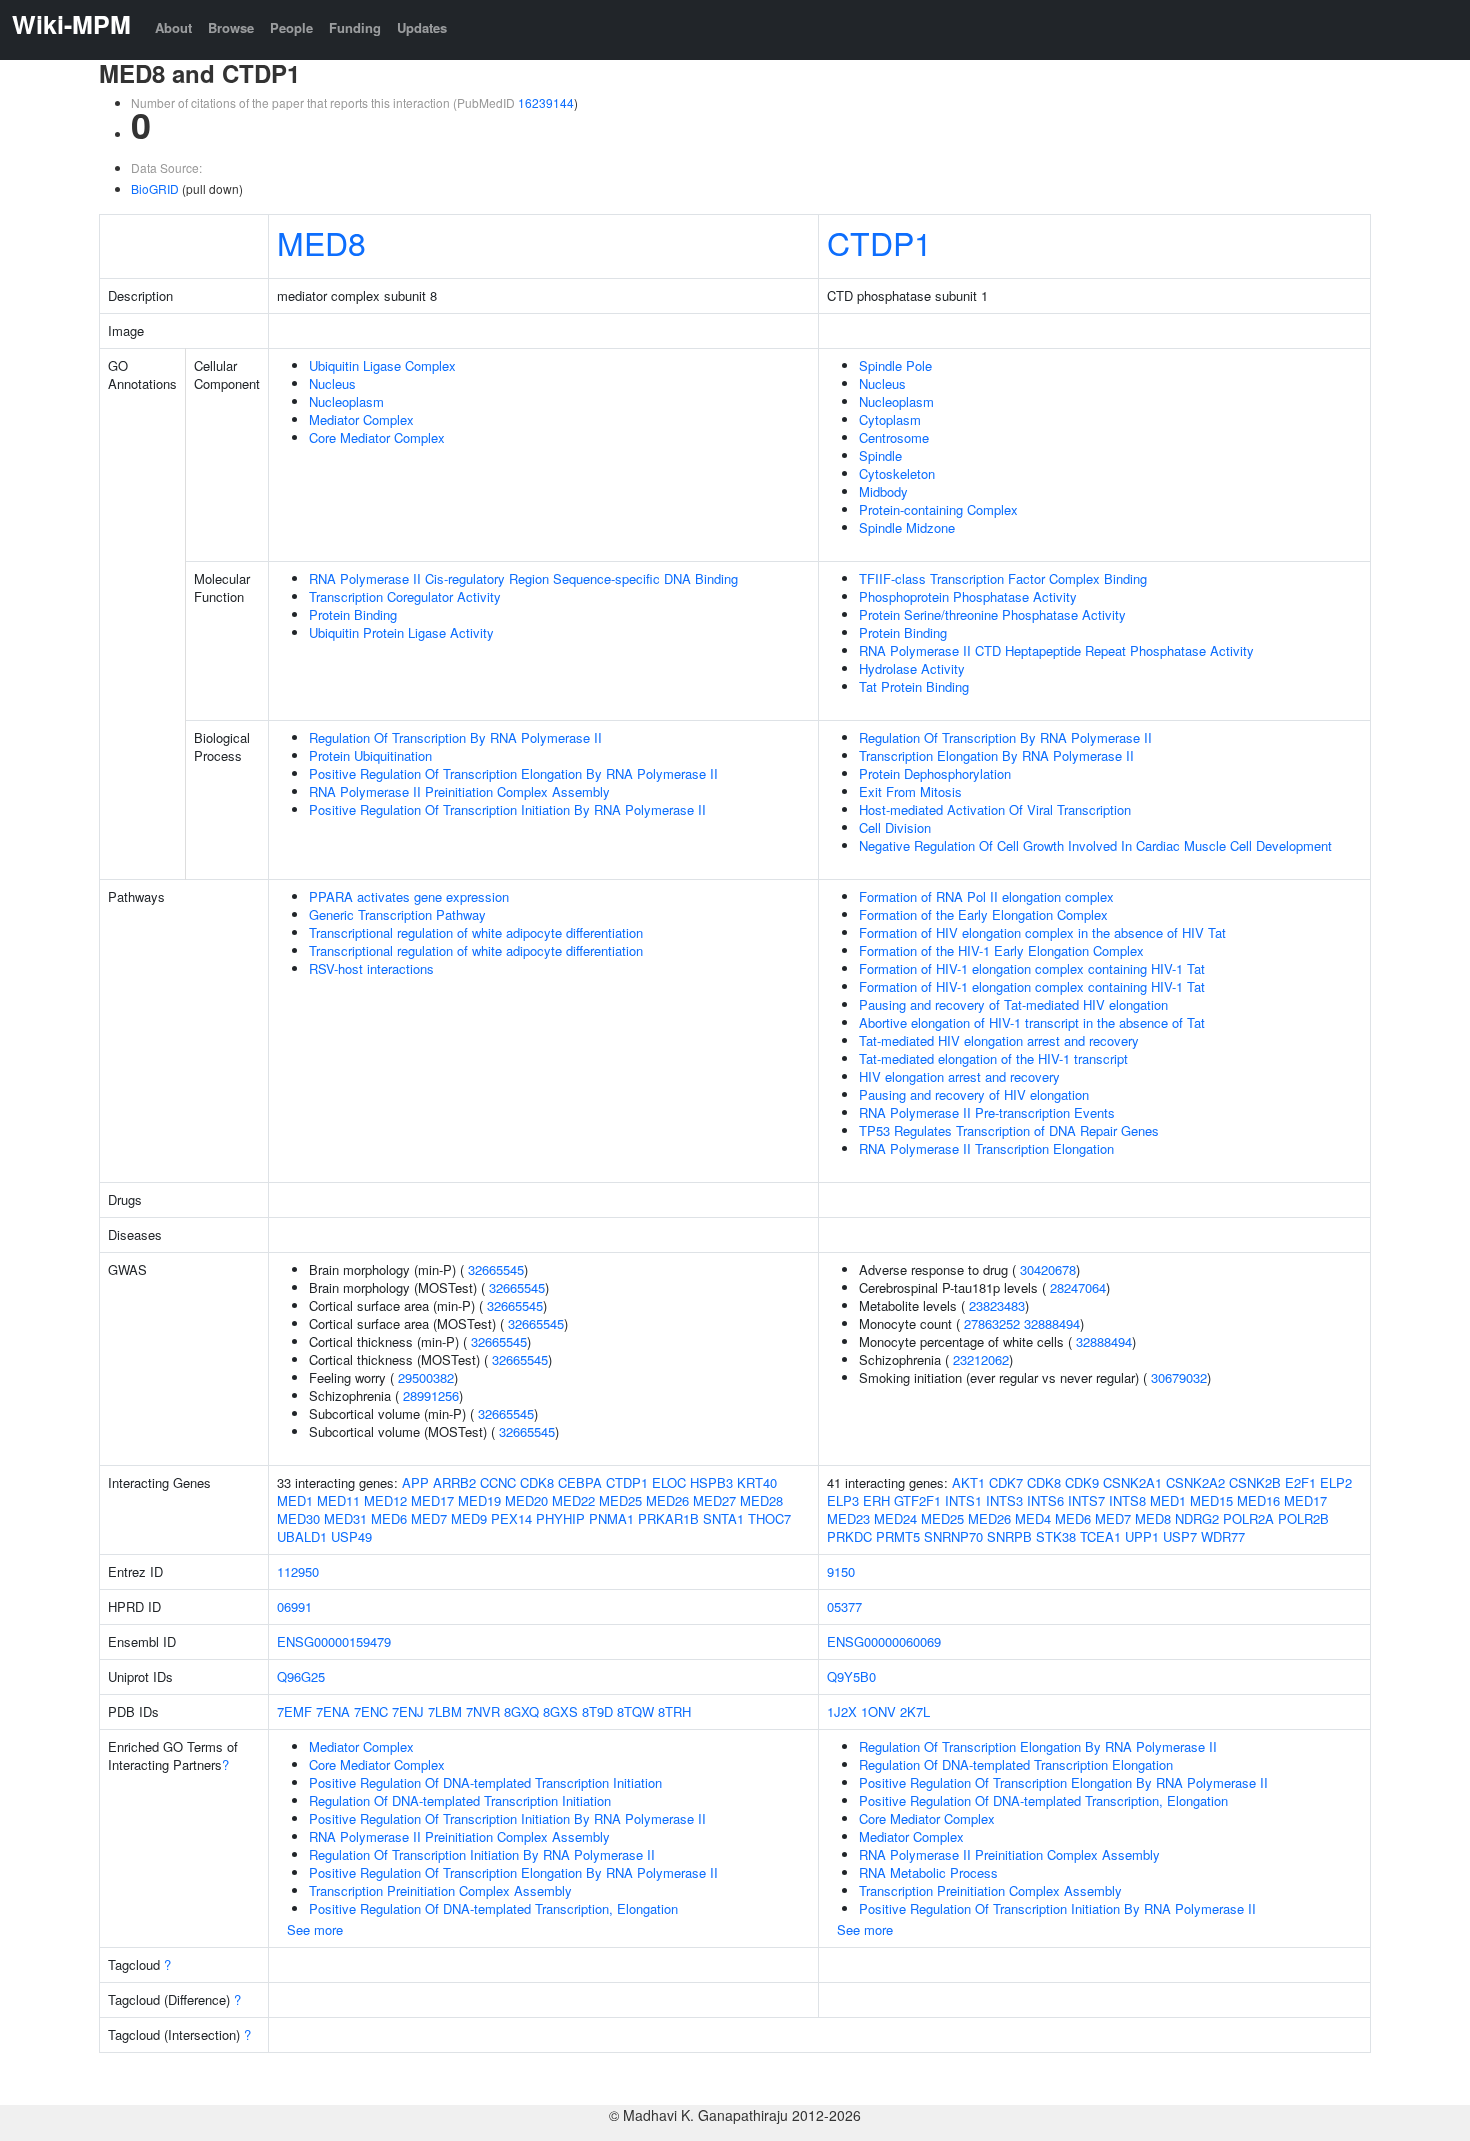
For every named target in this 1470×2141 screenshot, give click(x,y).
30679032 (1179, 1377)
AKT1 (968, 1482)
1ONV (878, 1711)
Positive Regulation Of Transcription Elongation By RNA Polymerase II (513, 773)
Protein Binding (353, 614)
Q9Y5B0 (851, 1676)
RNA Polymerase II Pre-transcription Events (987, 1112)
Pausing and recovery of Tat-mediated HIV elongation (1013, 1004)
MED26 (667, 1500)
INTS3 (1004, 1500)
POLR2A (1248, 1518)
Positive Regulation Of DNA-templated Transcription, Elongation (493, 1908)
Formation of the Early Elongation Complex (983, 914)
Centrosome (894, 437)
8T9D (597, 1711)
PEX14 (511, 1518)
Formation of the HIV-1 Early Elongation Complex (1001, 950)
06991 (294, 1606)
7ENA (333, 1711)
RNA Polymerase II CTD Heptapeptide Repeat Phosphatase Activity (1056, 650)
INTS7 (1086, 1500)
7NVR (483, 1711)
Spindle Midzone (907, 527)
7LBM (445, 1711)
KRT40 (757, 1482)
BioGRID (155, 188)
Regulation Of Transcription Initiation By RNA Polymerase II (482, 1854)
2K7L (915, 1711)
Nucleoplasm (346, 401)
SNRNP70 (953, 1536)
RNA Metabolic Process (928, 1872)
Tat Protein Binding (914, 686)
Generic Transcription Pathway (397, 914)
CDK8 (537, 1482)
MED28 (761, 1500)
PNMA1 (611, 1518)
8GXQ (521, 1711)
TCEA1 (1100, 1536)
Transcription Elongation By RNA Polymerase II (996, 755)
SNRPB (1009, 1536)
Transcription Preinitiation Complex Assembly (440, 1890)
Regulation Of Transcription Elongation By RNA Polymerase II (1038, 1746)
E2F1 (1300, 1482)
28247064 (1078, 1287)
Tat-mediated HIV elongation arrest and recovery (999, 1040)
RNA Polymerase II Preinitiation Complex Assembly (459, 791)
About (173, 27)
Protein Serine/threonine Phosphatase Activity (992, 614)
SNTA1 (723, 1518)
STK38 (1056, 1536)
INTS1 (963, 1500)
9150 (841, 1571)
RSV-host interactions (371, 968)
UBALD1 (302, 1536)
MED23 (848, 1518)
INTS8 (1127, 1500)
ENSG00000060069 (884, 1641)
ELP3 (843, 1500)
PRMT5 (898, 1536)
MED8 (321, 242)
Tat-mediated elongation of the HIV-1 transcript (993, 1058)
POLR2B (1303, 1518)
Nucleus (332, 383)
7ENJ (408, 1711)
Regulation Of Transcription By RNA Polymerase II (455, 737)
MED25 (620, 1500)
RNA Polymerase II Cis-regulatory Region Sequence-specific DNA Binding (523, 578)
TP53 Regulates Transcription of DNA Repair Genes (1009, 1130)
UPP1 (1142, 1536)
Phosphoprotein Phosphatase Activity (968, 596)
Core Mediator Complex (377, 437)
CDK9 (1082, 1482)
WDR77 (1223, 1536)
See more (315, 1929)
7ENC (371, 1711)
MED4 (1033, 1518)
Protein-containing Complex (938, 509)
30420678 (1048, 1269)
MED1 (295, 1500)
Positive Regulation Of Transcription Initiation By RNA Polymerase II (507, 809)
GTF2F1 (917, 1500)
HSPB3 (711, 1482)
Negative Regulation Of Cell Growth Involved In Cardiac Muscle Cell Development (1095, 845)
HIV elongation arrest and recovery (959, 1076)
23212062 (981, 1359)
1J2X (842, 1711)
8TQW (635, 1711)
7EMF (294, 1711)
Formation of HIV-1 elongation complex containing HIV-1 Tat (1032, 968)
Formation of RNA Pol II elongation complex (986, 896)
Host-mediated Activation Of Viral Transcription (995, 809)
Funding (355, 27)
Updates (422, 27)
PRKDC (849, 1536)
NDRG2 (1197, 1518)
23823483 (997, 1305)
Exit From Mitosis (910, 791)
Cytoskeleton (897, 473)
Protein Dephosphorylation (935, 773)
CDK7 (1006, 1482)
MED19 (479, 1500)
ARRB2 (454, 1482)
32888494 (1052, 1323)
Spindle (880, 455)
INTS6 (1045, 1500)
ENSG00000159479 (334, 1641)
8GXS (560, 1711)
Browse (231, 27)
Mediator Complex (361, 419)
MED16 (1258, 1500)
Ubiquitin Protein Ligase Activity (401, 632)
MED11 (338, 1500)
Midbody (883, 491)
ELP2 (1336, 1482)
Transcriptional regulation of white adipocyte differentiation (476, 932)
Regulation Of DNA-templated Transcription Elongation (1016, 1764)
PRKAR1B (668, 1518)
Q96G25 (301, 1676)
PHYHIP (560, 1518)
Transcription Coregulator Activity (405, 596)
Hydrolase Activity (912, 668)
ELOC (669, 1482)
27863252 (992, 1323)
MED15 (1211, 1500)
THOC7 (769, 1518)
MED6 (389, 1518)
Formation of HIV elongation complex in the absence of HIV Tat (1042, 932)
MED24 (895, 1518)
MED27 (714, 1500)
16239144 (546, 102)
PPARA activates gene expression (409, 896)
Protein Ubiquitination (370, 755)
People (291, 27)
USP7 (1180, 1536)
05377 (844, 1606)
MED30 (298, 1518)
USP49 (351, 1536)
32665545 (496, 1269)
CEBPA (580, 1482)
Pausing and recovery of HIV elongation (974, 1094)
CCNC (498, 1482)
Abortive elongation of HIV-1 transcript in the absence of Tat (1032, 1022)
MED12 (385, 1500)
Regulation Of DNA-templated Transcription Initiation (460, 1800)
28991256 (431, 1395)
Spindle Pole (895, 365)
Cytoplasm (890, 419)
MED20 (526, 1500)
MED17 (432, 1500)
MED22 (573, 1500)
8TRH (674, 1711)
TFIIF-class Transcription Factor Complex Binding (1003, 578)
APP (415, 1482)
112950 (298, 1571)
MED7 (429, 1518)
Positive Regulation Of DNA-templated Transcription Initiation (485, 1782)
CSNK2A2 (1195, 1482)
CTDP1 (879, 242)
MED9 (469, 1518)
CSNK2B (1255, 1482)
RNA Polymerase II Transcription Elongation (986, 1148)
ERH (876, 1500)
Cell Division (895, 827)
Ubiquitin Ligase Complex (382, 365)
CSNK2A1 (1132, 1482)
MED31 (345, 1518)
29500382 (426, 1377)
